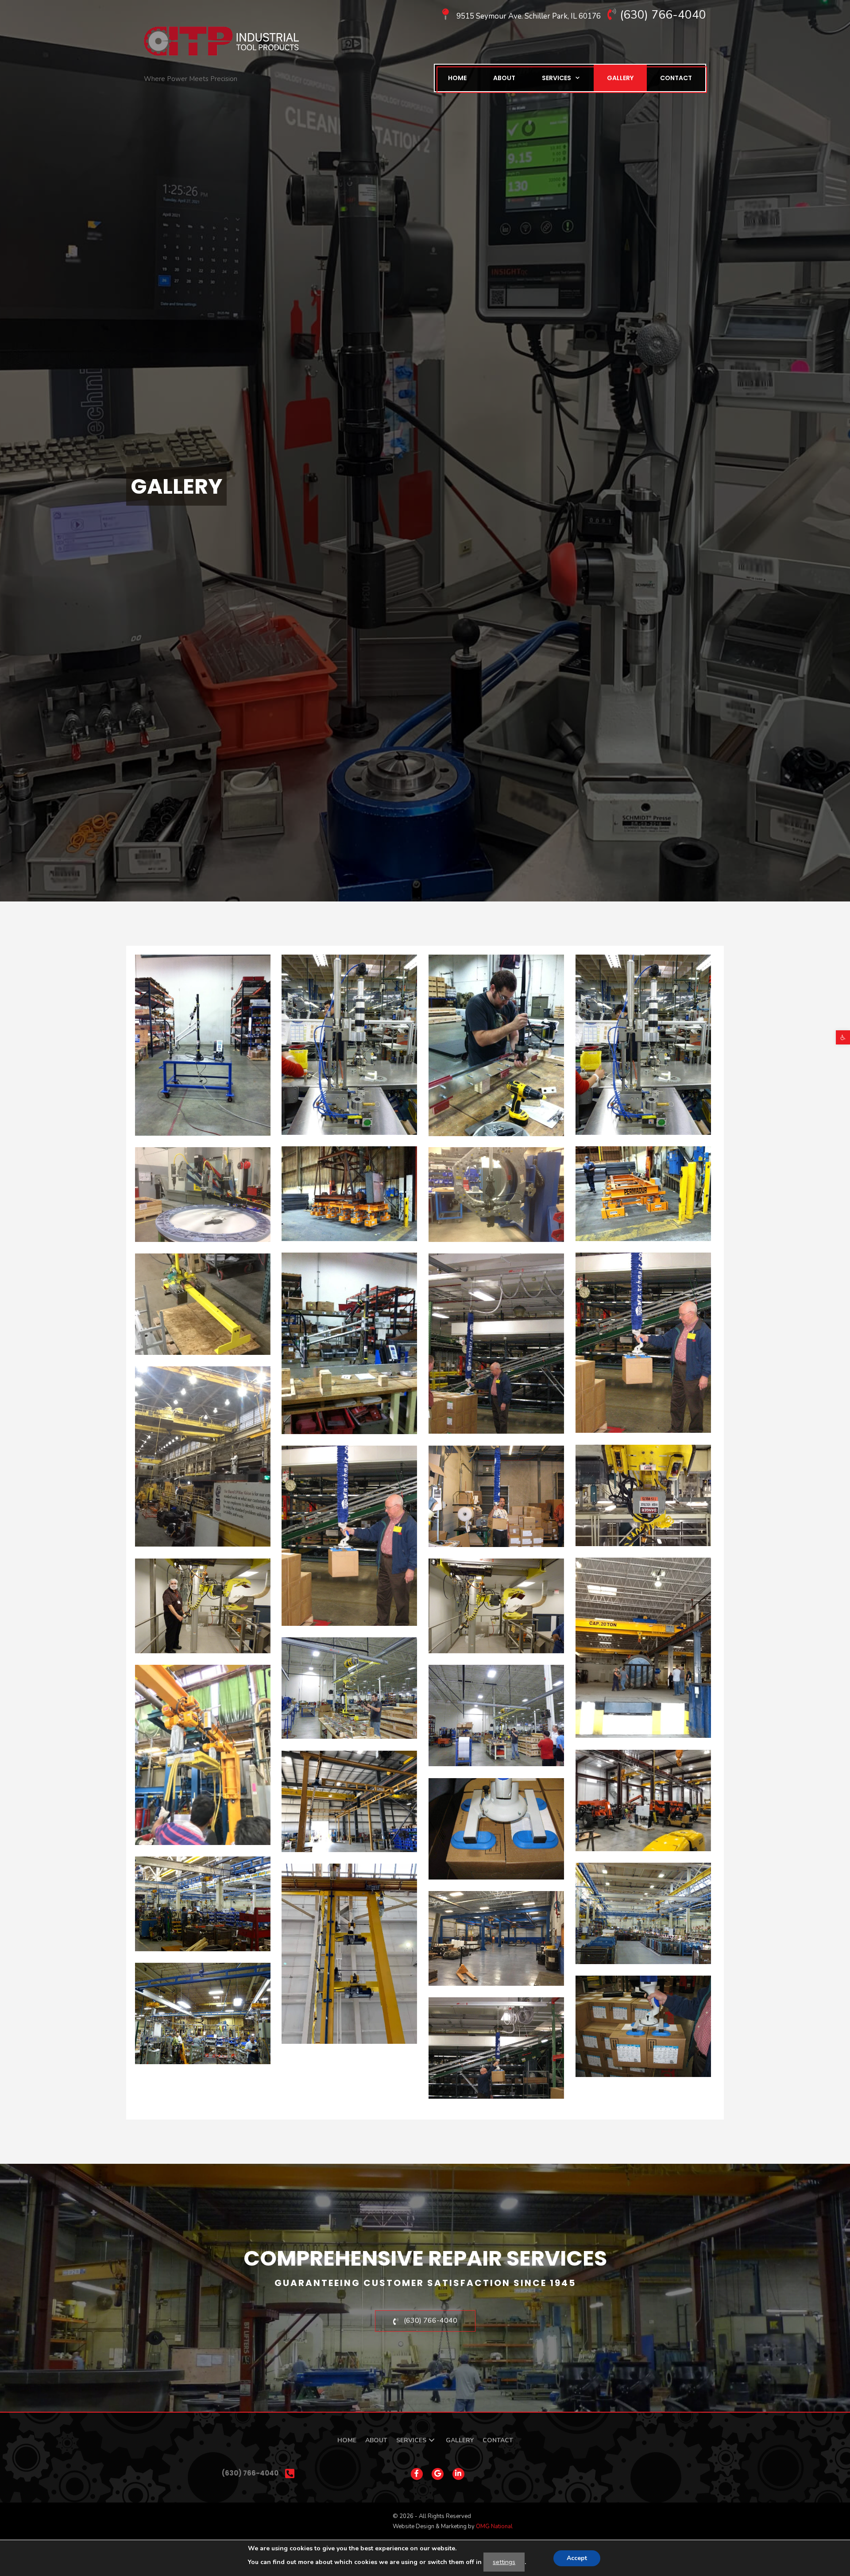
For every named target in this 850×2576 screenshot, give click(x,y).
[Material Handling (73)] (349, 1688)
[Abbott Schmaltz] (349, 1536)
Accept (577, 2558)
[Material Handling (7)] (496, 1938)
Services (556, 78)
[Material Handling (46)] (349, 1801)
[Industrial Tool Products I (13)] (349, 1343)
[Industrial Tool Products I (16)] (496, 1344)
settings (504, 2562)
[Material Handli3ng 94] (349, 1954)
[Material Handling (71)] (496, 1715)
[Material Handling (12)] (203, 1904)
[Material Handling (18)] (203, 2013)
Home (457, 78)
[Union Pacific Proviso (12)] (203, 1456)
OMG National (494, 2526)
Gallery (620, 78)
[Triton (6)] (203, 1045)
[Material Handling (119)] (643, 1648)
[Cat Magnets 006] (643, 1194)
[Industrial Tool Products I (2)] (203, 1195)
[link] (347, 2440)
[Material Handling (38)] (643, 1800)
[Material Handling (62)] (203, 1755)
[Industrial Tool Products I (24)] (203, 1304)
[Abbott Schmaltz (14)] (643, 2026)
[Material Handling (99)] (203, 1606)
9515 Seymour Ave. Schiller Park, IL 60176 (529, 16)
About (504, 78)
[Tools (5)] (349, 1045)
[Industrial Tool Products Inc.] (221, 41)
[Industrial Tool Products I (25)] (643, 1495)
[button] (843, 1037)
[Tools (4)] (496, 1045)
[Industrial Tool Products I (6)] (496, 1195)
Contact (676, 78)
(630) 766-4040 (663, 15)
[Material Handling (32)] (496, 1829)
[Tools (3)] (643, 1045)
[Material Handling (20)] (643, 1913)
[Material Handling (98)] (496, 1606)
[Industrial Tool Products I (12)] (496, 1496)
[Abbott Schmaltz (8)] (496, 2048)
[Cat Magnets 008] (349, 1194)
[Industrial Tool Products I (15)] (643, 1343)
